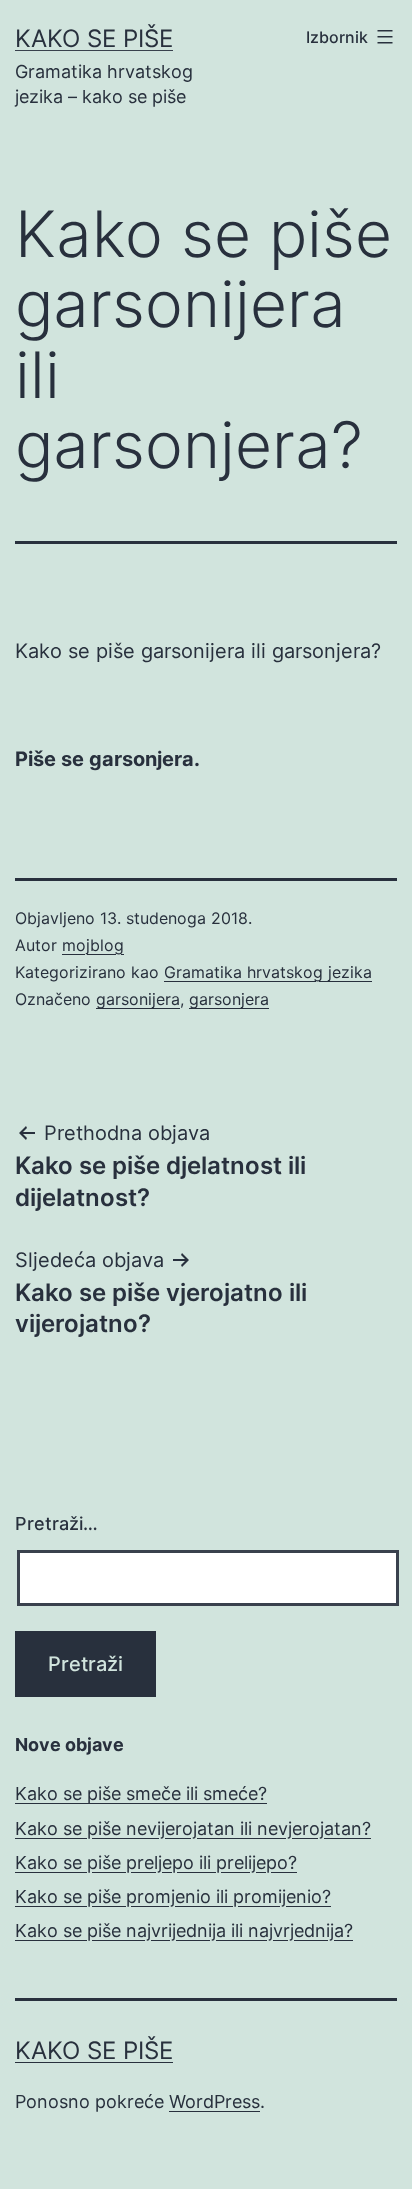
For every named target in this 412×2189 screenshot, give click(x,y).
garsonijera (138, 999)
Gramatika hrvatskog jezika (268, 972)
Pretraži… (56, 1523)
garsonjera (229, 999)
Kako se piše (94, 38)
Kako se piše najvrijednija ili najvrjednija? (184, 1930)
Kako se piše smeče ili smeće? (141, 1793)
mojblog (93, 945)
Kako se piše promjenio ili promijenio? (173, 1896)
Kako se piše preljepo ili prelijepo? (156, 1862)
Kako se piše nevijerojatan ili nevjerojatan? (193, 1828)
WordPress (214, 2101)
